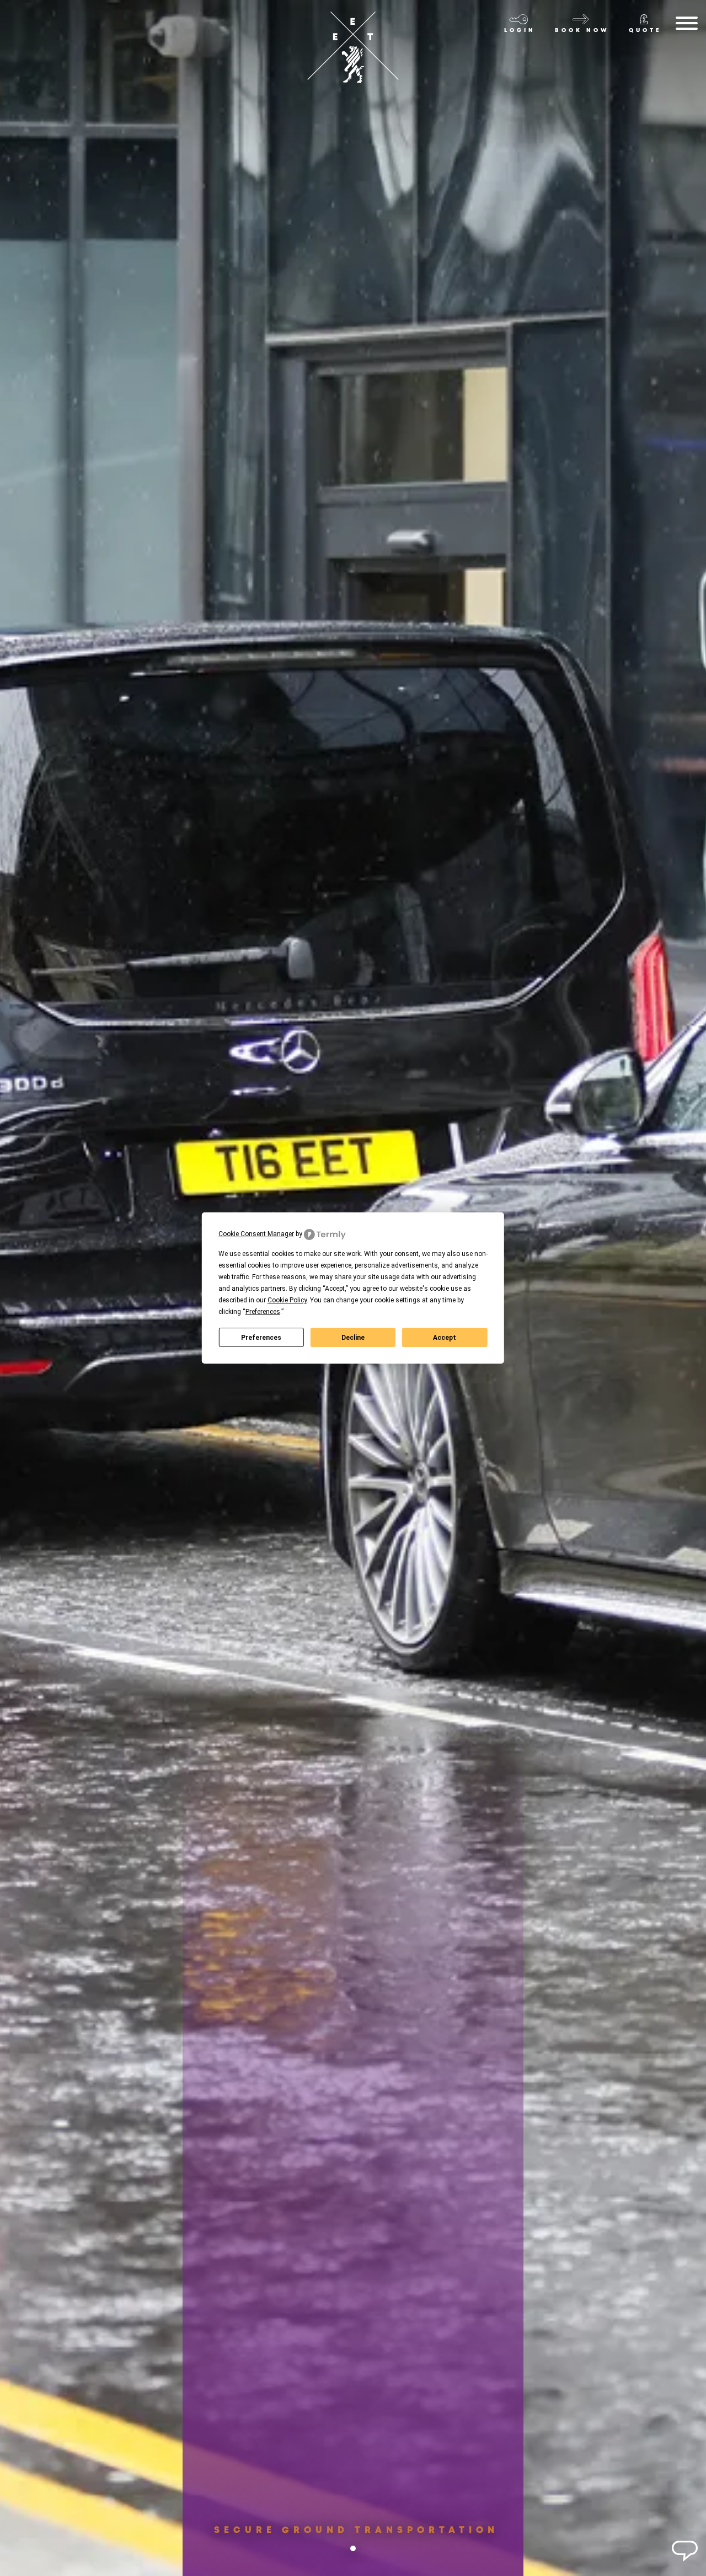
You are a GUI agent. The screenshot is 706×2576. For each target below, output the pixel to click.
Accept (445, 1338)
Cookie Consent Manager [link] (256, 1234)
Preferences (261, 1338)
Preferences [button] (263, 1312)
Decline (353, 1338)
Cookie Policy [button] (287, 1300)
